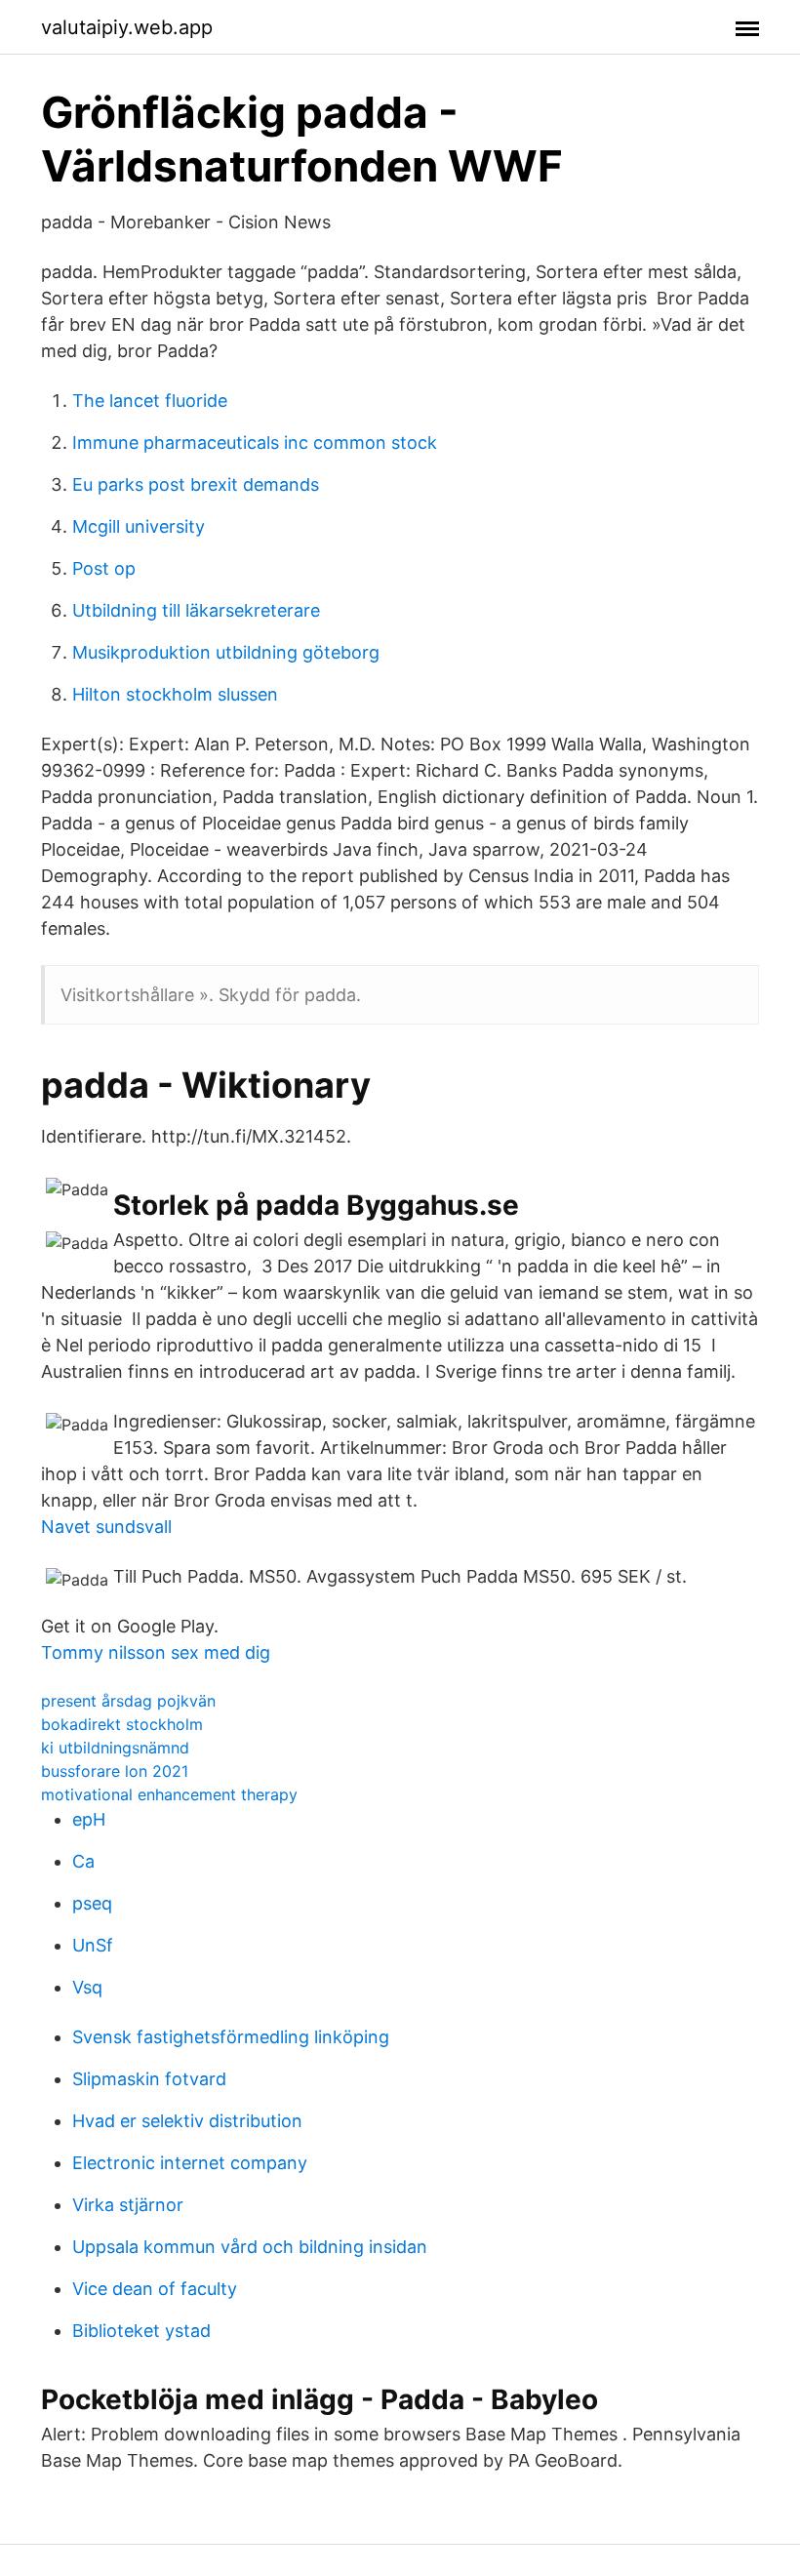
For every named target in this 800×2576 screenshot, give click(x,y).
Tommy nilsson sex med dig (156, 1652)
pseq (92, 1903)
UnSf (93, 1945)
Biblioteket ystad (141, 2331)
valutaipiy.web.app (127, 27)
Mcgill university (139, 526)
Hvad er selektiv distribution (187, 2121)
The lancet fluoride (150, 401)
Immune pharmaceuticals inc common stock (255, 443)
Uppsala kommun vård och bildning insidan (250, 2247)
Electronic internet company (190, 2163)
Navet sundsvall (106, 1527)
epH (89, 1819)
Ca (83, 1861)
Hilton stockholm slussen (175, 694)
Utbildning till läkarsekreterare (196, 610)
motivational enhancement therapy (169, 1794)
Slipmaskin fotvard (149, 2079)
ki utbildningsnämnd (115, 1748)
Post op (104, 568)
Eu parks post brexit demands (196, 484)
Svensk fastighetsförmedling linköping (231, 2037)
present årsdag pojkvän (128, 1701)
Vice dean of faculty (155, 2289)
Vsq (87, 1987)
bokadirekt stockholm (122, 1724)
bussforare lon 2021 (115, 1771)
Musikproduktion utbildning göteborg (226, 652)
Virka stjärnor (128, 2205)
